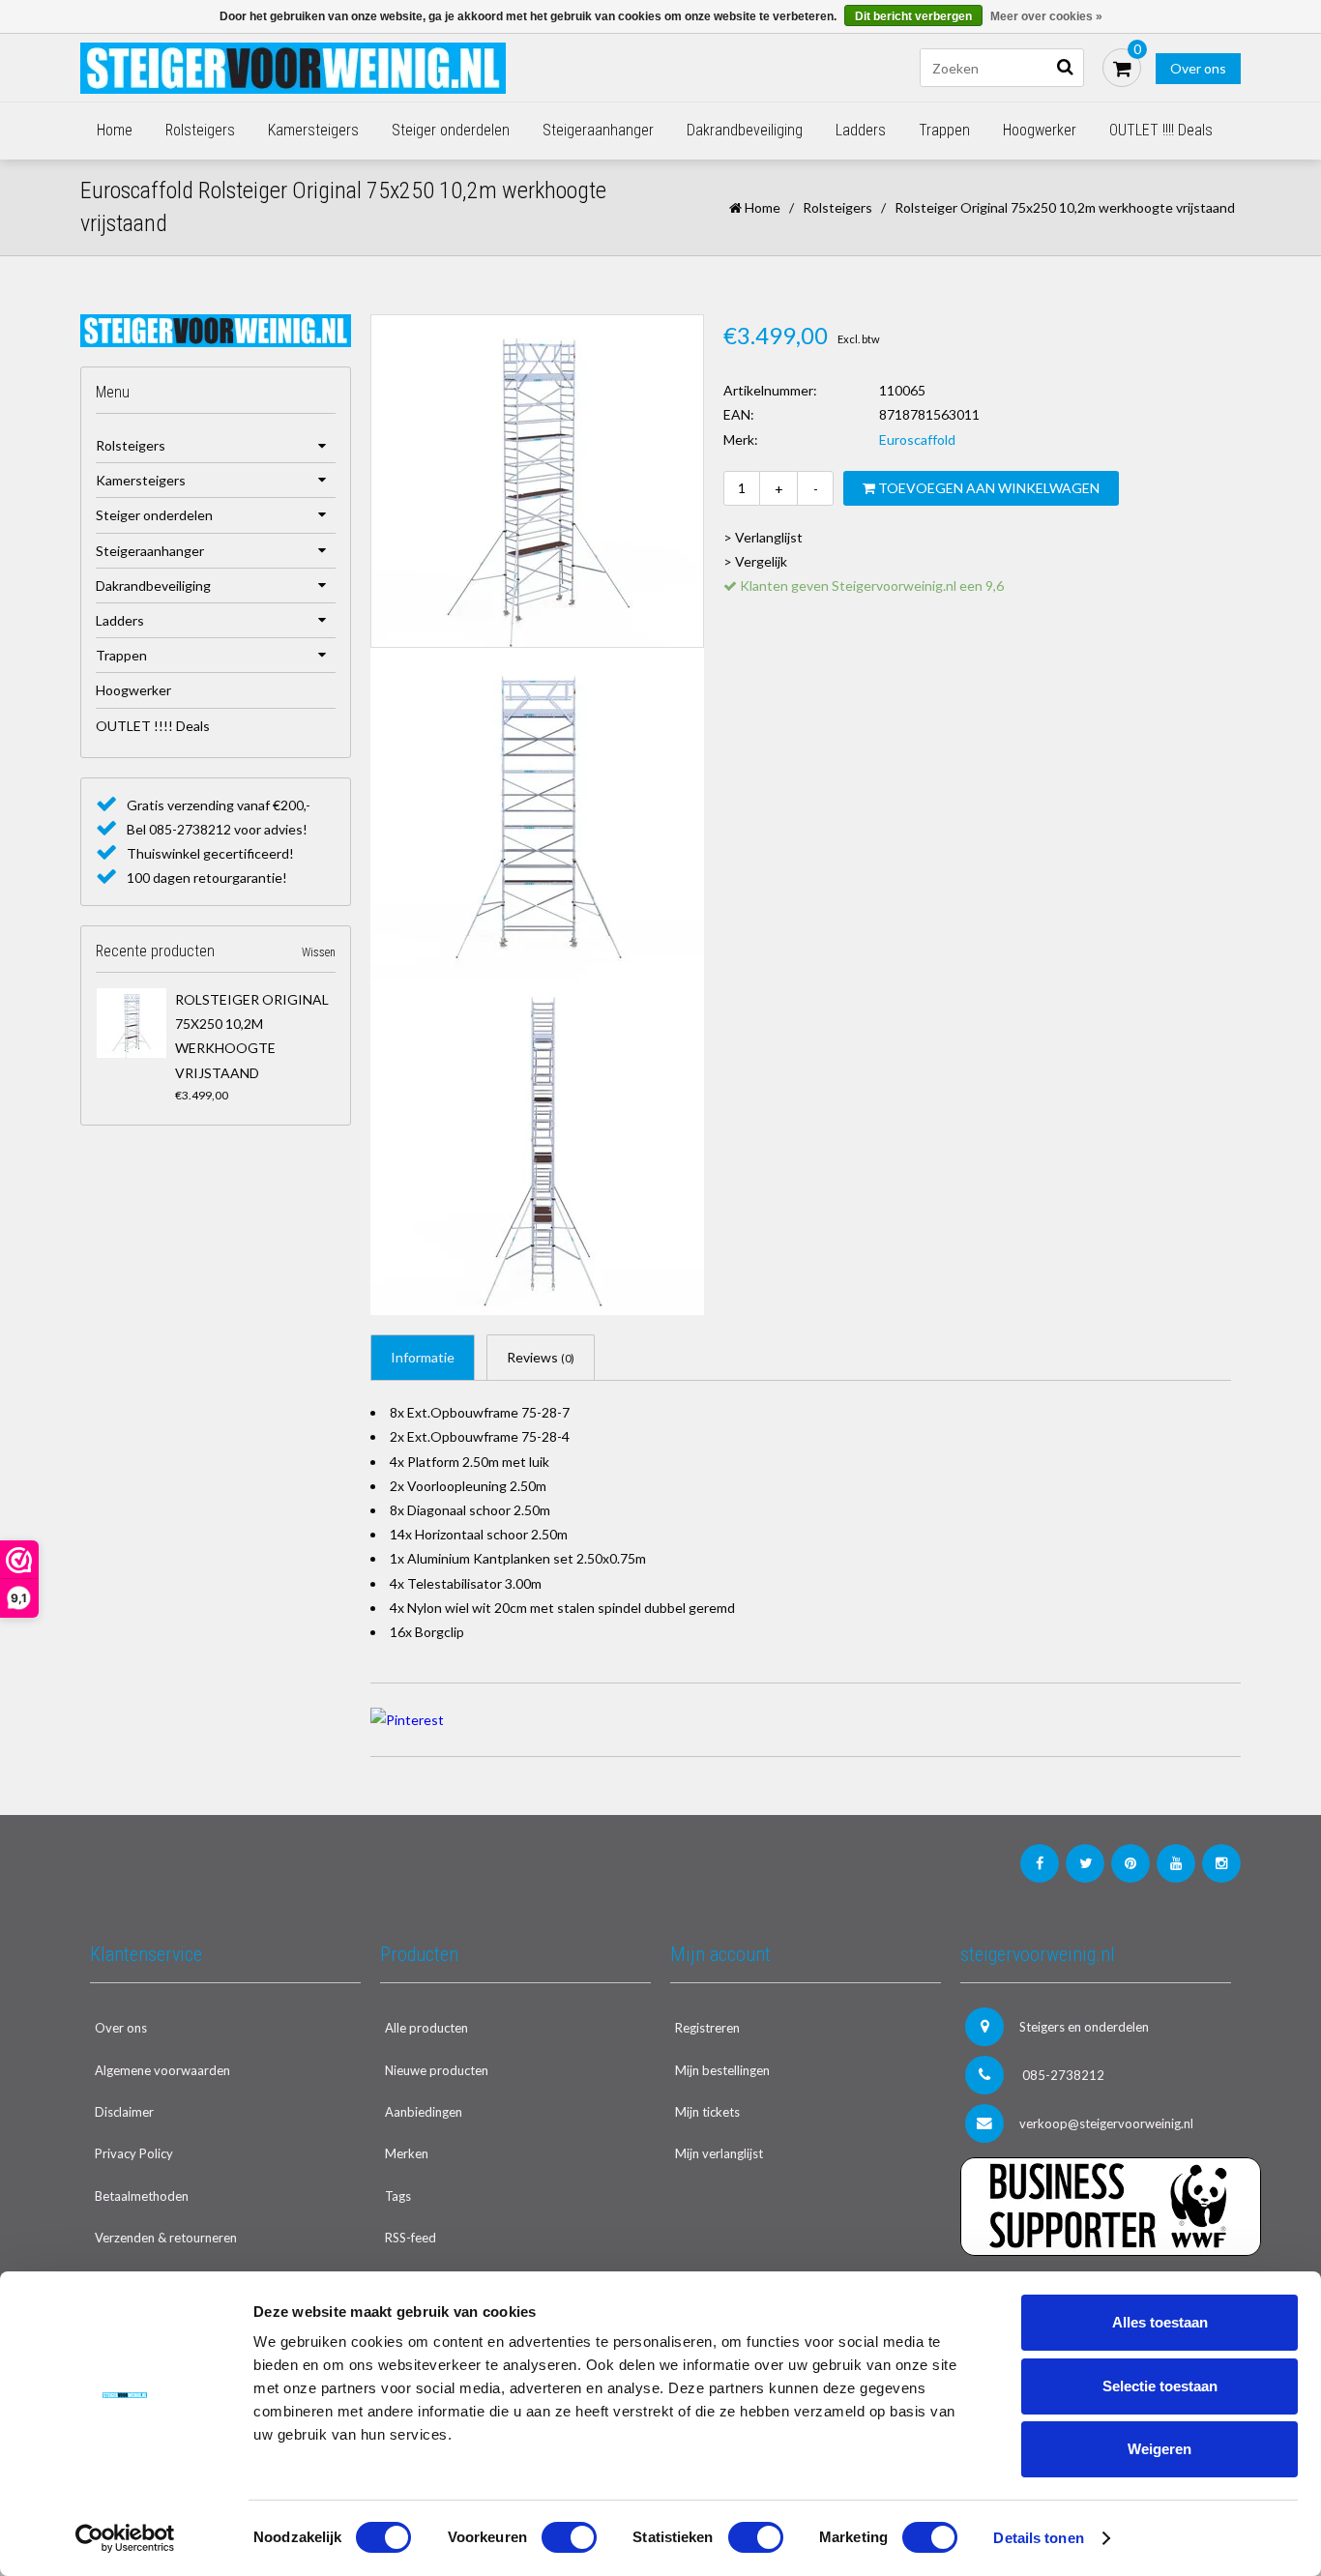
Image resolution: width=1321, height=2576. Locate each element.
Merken (407, 2153)
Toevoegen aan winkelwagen (987, 488)
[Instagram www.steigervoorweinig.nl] (1221, 1863)
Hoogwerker (1040, 130)
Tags (398, 2196)
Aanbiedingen (424, 2112)
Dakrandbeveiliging (745, 130)
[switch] (569, 2537)
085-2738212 (1062, 2075)
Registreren (707, 2028)
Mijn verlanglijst (719, 2153)
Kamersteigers (313, 130)
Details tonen (1038, 2538)
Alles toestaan (1160, 2322)
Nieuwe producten (437, 2070)
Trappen (944, 130)
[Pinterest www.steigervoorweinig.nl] (1130, 1863)
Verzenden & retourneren (166, 2238)
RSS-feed (411, 2238)
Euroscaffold (917, 439)
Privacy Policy (134, 2153)
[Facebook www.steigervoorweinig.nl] (1040, 1863)
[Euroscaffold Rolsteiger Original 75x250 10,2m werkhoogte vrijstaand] (132, 1023)
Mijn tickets (707, 2112)
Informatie (423, 1357)
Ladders (861, 130)
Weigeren (1160, 2449)
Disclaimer (124, 2112)
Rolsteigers (200, 130)
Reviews (541, 1357)
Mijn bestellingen (722, 2070)
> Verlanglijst (763, 537)
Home (115, 130)
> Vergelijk (755, 561)
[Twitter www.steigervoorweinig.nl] (1085, 1863)
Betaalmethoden (142, 2196)
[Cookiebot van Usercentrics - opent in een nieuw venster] (125, 2538)
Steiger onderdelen (451, 130)
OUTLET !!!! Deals (1161, 130)
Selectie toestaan (1160, 2386)
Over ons (1198, 68)
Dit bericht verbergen (913, 16)
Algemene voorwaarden (162, 2070)
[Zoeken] (1065, 68)
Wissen (319, 952)
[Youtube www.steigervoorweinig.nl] (1176, 1863)
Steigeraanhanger (598, 130)
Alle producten (426, 2028)
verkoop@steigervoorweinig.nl (1106, 2123)
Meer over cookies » (1046, 16)
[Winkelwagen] (1122, 68)
